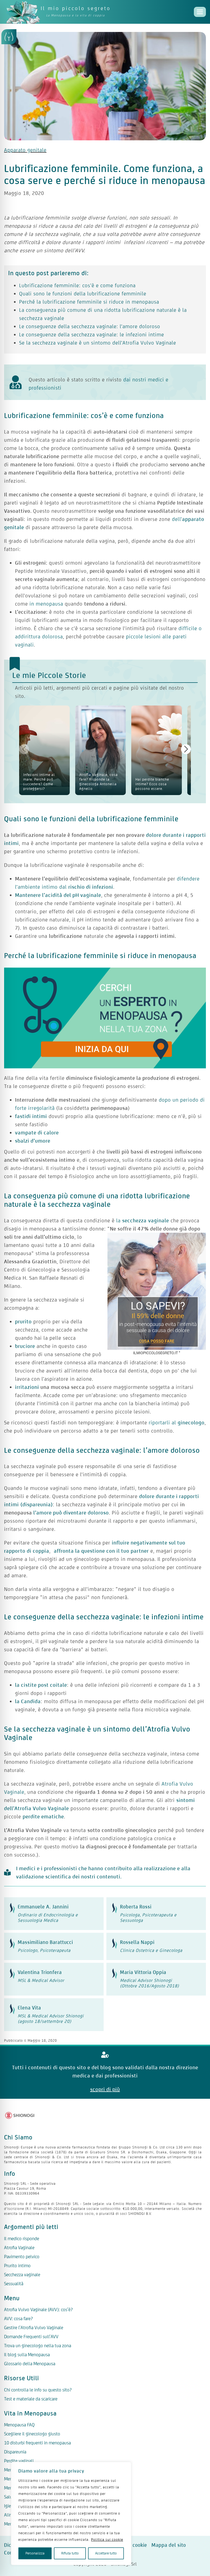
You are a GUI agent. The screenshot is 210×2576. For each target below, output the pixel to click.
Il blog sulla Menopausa (27, 2355)
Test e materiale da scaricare (31, 2399)
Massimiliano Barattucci (45, 1942)
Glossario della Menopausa (30, 2364)
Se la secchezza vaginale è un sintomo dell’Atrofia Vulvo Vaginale (98, 343)
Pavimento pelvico (22, 2257)
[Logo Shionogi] (20, 2115)
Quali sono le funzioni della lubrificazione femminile (83, 294)
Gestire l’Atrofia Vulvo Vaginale (34, 2328)
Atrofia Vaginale (19, 2248)
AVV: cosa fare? (18, 2319)
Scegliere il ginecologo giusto (32, 2434)
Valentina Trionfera (40, 1972)
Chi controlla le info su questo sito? (38, 2390)
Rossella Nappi (137, 1942)
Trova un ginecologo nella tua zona (38, 2346)
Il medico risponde (22, 2239)
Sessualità (14, 2284)
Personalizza (35, 2553)
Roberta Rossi (136, 1907)
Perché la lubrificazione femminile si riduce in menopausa (89, 302)
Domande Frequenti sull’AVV (31, 2337)
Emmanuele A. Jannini (43, 1907)
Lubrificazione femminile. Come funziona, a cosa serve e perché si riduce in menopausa (105, 174)
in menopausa (46, 604)
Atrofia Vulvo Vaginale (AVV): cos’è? (38, 2310)
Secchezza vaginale (22, 2275)
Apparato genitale (25, 150)
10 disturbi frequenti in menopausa (37, 2443)
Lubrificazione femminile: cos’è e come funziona (77, 285)
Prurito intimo (17, 2266)
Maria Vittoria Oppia (143, 1972)
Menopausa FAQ (19, 2425)
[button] (186, 749)
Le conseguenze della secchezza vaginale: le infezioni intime (92, 334)
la (143, 1220)
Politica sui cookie (107, 2540)
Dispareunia (15, 2452)
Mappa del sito (169, 2545)
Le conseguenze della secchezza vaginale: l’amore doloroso (90, 326)
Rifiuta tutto (70, 2553)
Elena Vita (29, 2008)
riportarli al (177, 1422)
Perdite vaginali (19, 2461)
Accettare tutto (106, 2553)
